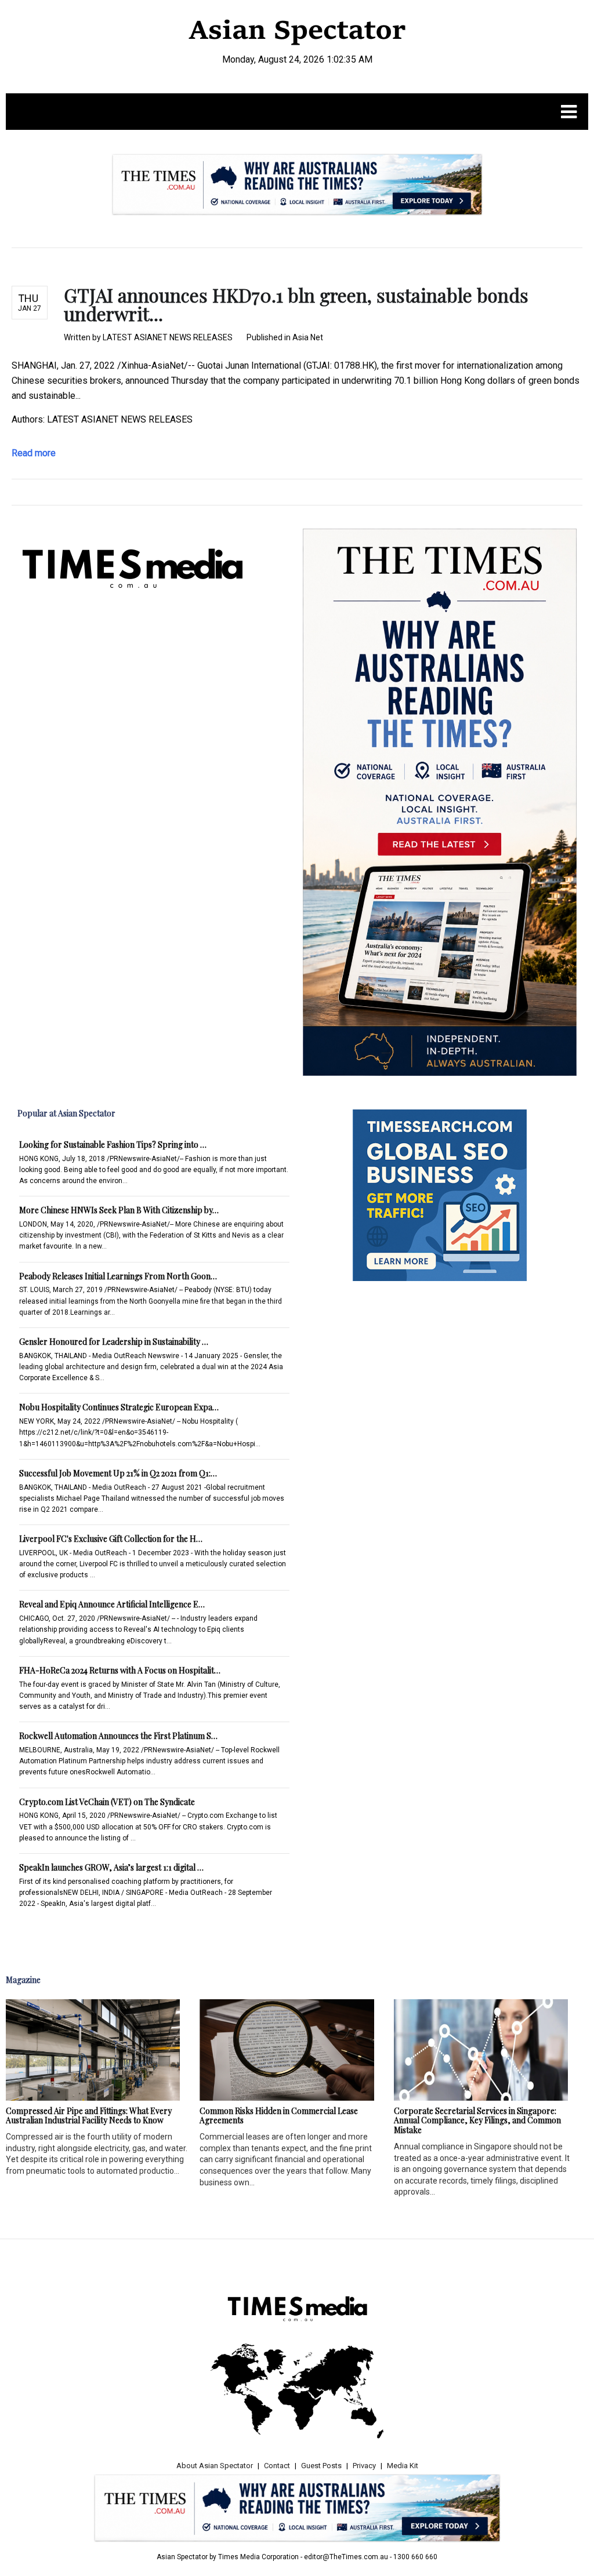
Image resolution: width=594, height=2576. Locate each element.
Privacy (364, 2466)
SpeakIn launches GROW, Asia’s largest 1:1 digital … (111, 1867)
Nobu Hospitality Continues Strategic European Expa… (119, 1407)
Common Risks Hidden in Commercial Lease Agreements (279, 2116)
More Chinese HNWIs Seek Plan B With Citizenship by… (119, 1210)
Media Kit (403, 2466)
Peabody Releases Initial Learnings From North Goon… (118, 1276)
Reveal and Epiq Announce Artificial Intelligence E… (112, 1604)
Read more (34, 453)
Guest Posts (321, 2466)
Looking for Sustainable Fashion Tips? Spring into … (113, 1145)
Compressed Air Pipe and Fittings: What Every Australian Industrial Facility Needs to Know (89, 2116)
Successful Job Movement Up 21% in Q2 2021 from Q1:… (118, 1473)
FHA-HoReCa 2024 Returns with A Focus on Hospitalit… (120, 1670)
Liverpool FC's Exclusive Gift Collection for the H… (111, 1539)
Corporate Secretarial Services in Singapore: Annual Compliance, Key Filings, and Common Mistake (477, 2121)
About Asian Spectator (215, 2466)
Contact (277, 2466)
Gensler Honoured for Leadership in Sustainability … (114, 1342)
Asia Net (308, 337)
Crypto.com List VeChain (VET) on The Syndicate (107, 1802)
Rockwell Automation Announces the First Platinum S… (118, 1736)
